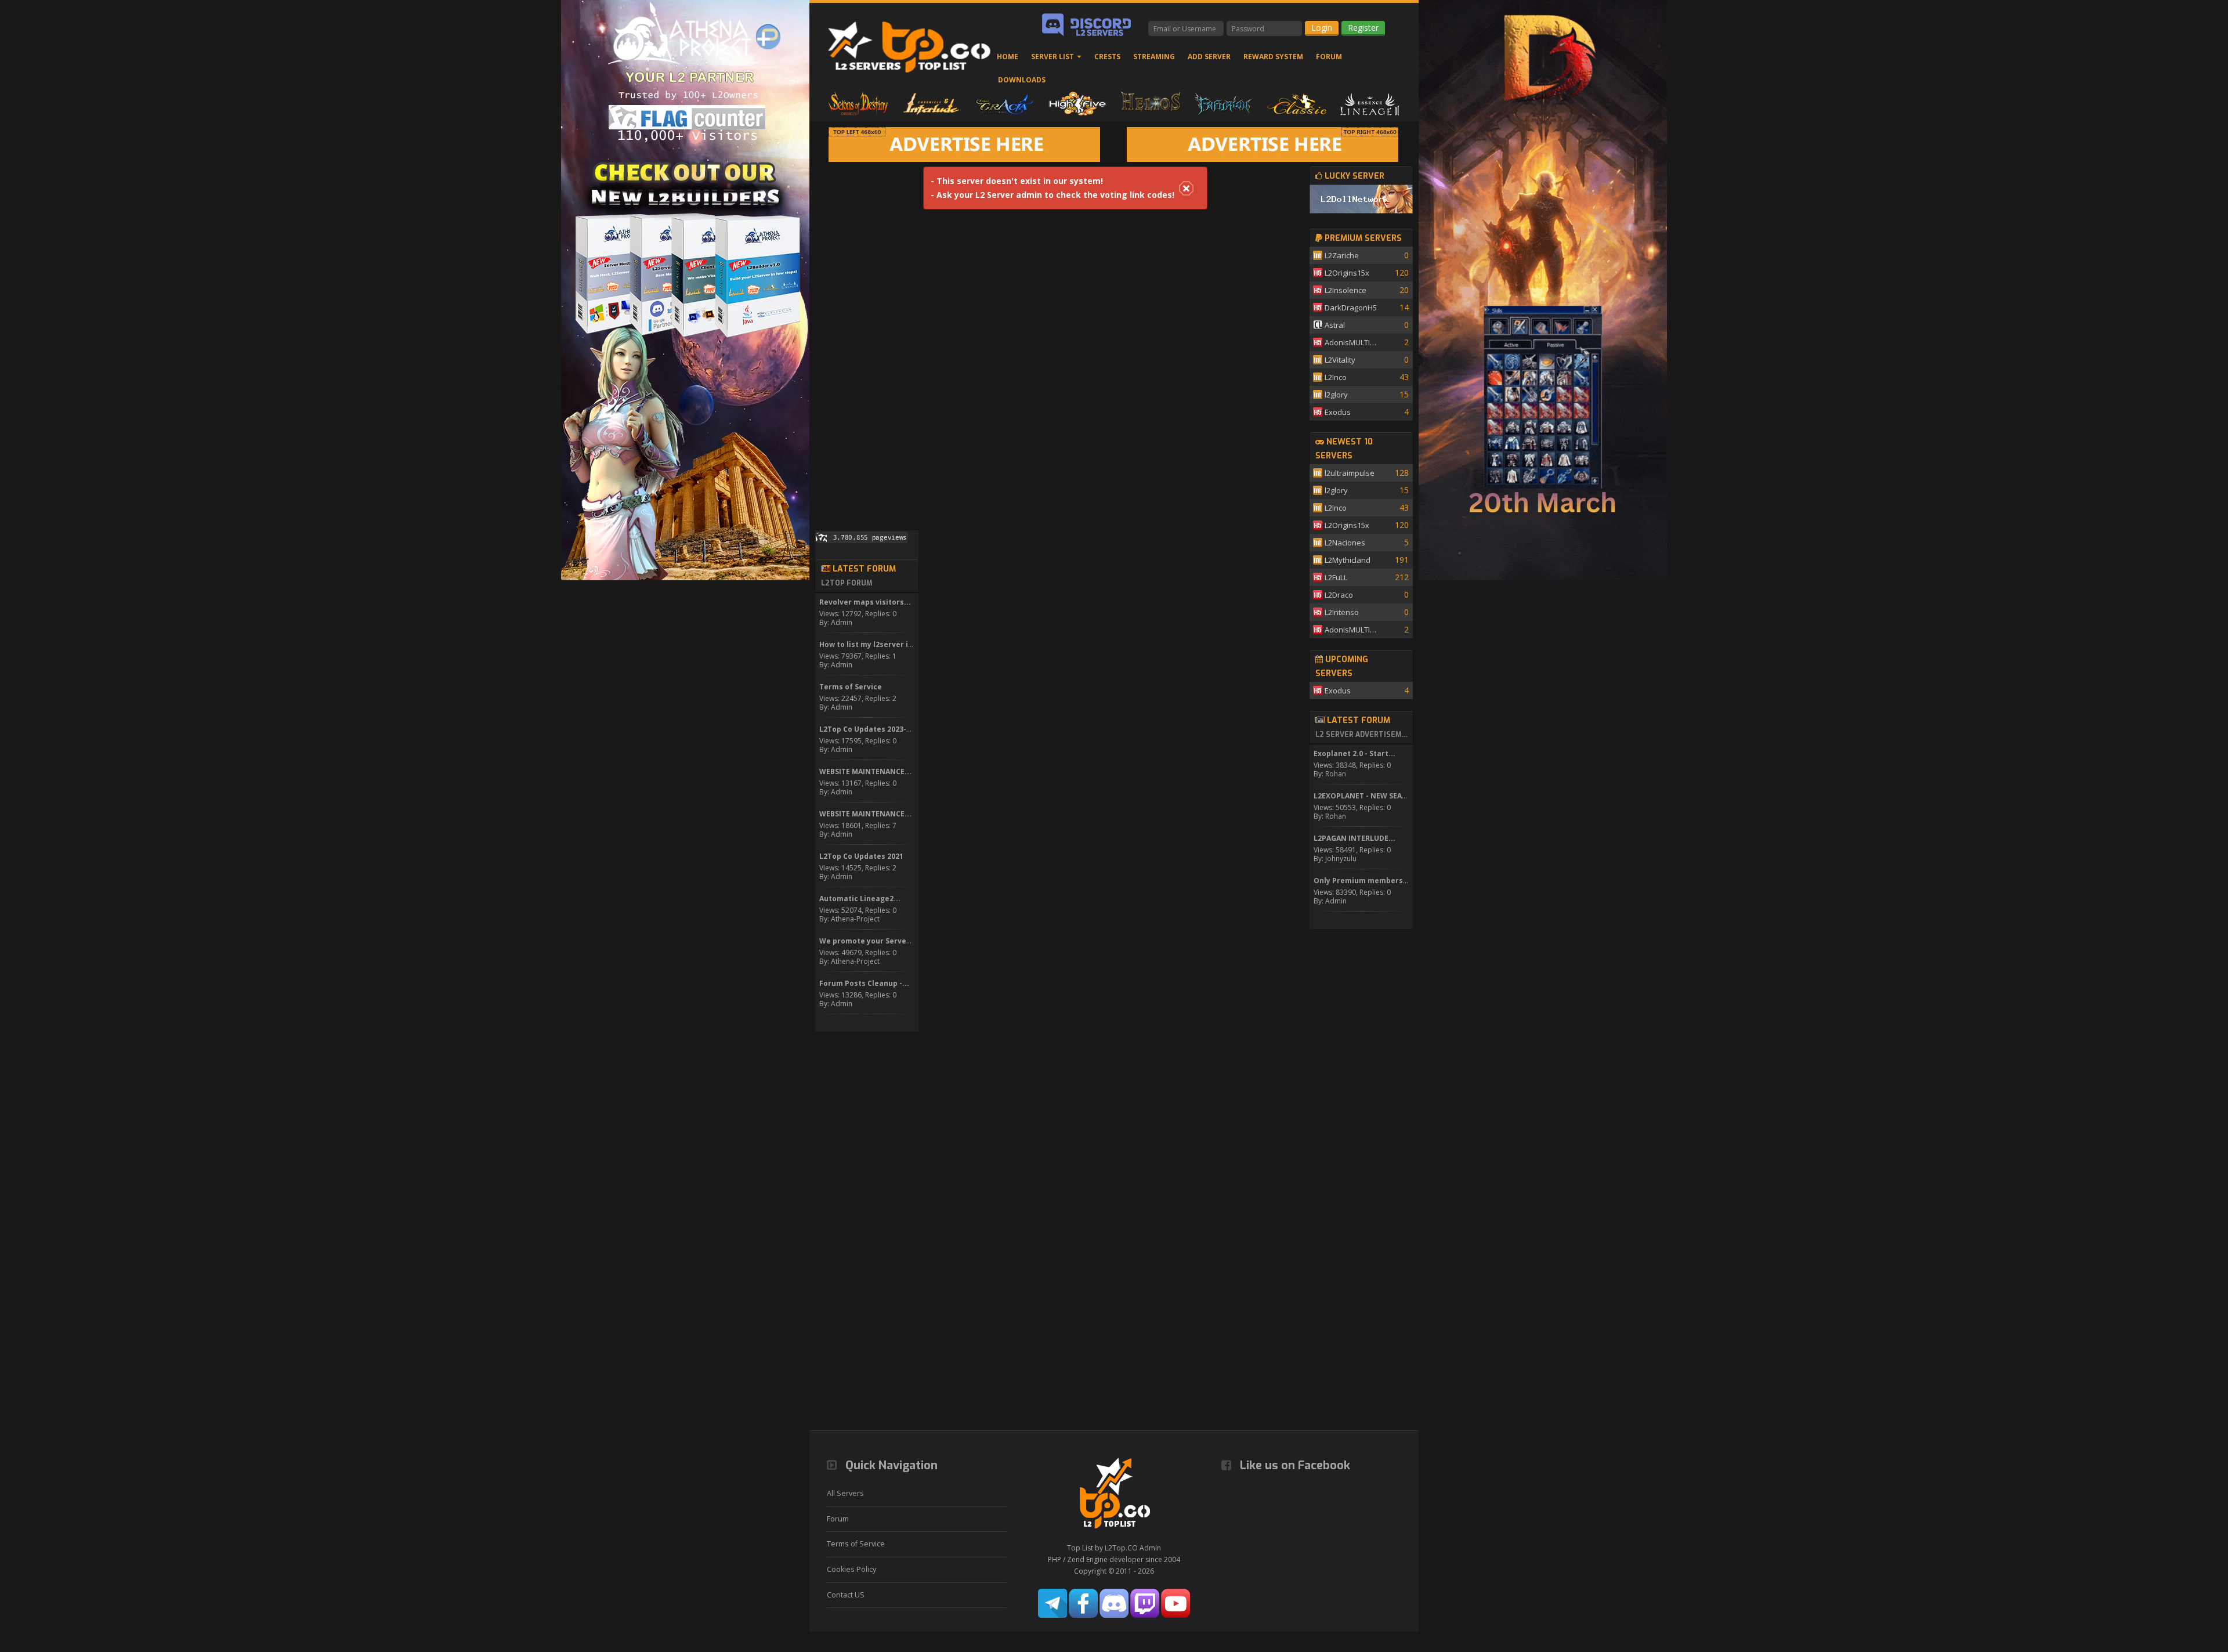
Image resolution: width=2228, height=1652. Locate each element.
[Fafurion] (1224, 103)
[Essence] (1370, 103)
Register (1363, 28)
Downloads (1022, 80)
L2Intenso (1342, 612)
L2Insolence (1346, 290)
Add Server (1209, 57)
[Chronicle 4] (858, 103)
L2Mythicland (1348, 560)
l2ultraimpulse (1350, 473)
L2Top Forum (847, 583)
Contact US (846, 1595)
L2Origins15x (1347, 273)
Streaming (1154, 57)
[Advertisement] (867, 341)
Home (1008, 57)
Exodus (1338, 412)
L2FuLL (1336, 577)
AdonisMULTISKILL (1352, 342)
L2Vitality (1340, 360)
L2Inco (1336, 377)
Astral (1335, 325)
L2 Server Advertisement (1362, 735)
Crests (1107, 57)
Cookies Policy (851, 1569)
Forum (1329, 57)
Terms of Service (856, 1544)
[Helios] (1151, 103)
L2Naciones (1345, 543)
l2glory (1336, 395)
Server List (1052, 57)
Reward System (1273, 57)
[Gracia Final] (1004, 103)
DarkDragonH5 (1351, 308)
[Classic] (1297, 103)
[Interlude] (931, 103)
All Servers (845, 1493)
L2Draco (1339, 595)
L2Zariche (1342, 255)
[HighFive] (1077, 103)
